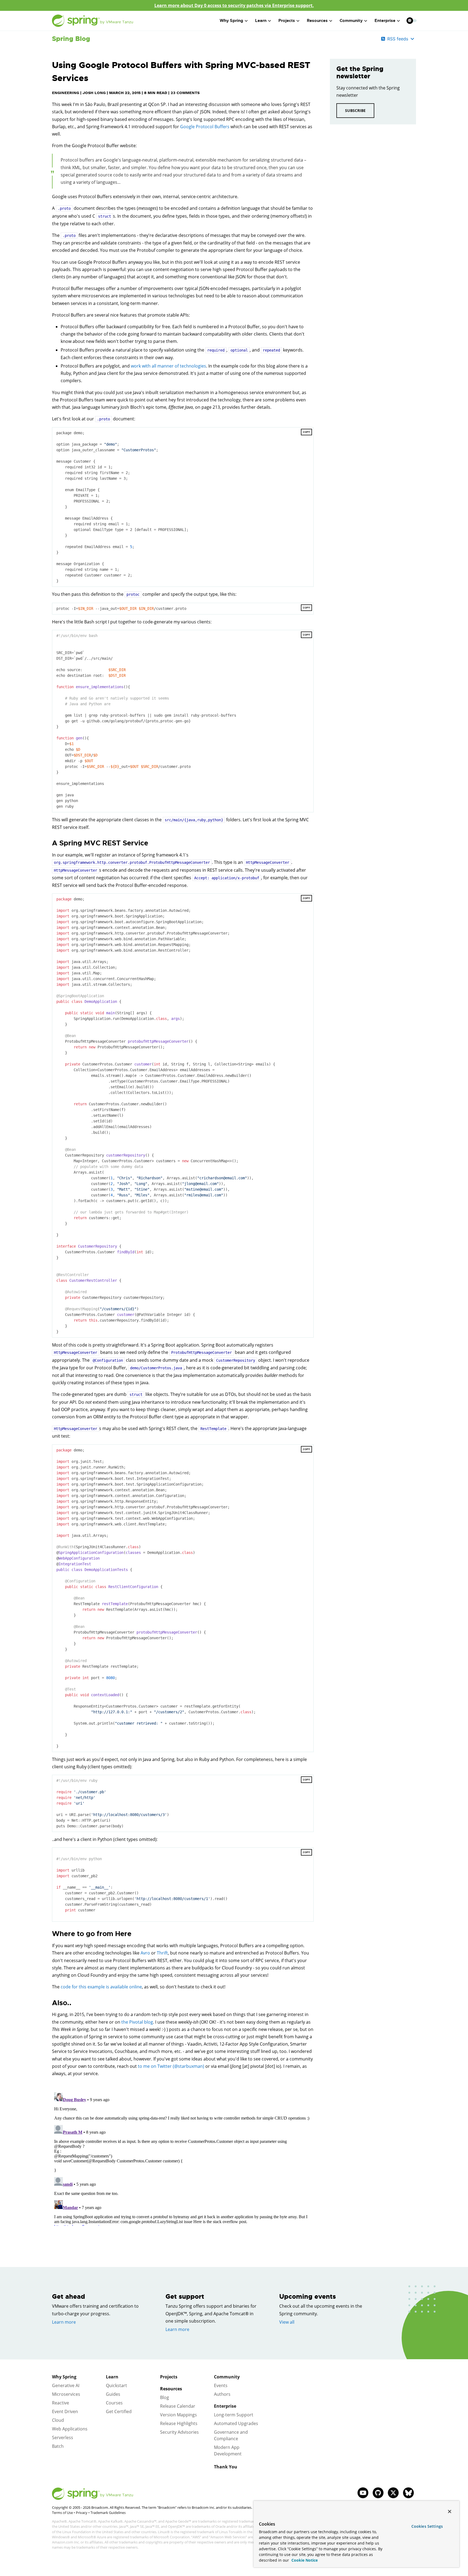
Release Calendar (178, 2406)
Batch (58, 2446)
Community (227, 2377)
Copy (306, 432)
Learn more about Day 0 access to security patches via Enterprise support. (234, 5)
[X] (393, 2493)
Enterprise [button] (385, 21)
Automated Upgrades (236, 2423)
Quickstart (116, 2385)
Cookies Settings (427, 2526)
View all (287, 2322)
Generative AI (66, 2385)
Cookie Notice (304, 2560)
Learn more (64, 2322)
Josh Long (94, 93)
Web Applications (70, 2429)
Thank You (226, 2467)
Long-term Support (234, 2415)
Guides (113, 2394)
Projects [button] (287, 21)
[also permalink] (49, 2003)
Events (221, 2385)
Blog (165, 2397)
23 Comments (185, 93)
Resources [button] (317, 21)
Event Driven (65, 2411)
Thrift (162, 1953)
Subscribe (355, 110)
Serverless (63, 2437)
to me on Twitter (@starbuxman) (171, 2066)
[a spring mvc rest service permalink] (49, 843)
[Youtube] (363, 2493)
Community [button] (351, 21)
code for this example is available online (101, 1987)
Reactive (61, 2403)
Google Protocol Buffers (205, 127)
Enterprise (225, 2406)
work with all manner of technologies (168, 366)
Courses (114, 2403)
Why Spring (64, 2377)
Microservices (66, 2394)
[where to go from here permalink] (49, 1934)
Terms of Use (62, 2513)
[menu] (412, 21)
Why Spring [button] (231, 21)
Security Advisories (179, 2432)
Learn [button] (261, 21)
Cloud (58, 2420)
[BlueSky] (408, 2493)
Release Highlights (179, 2423)
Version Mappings (178, 2415)
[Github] (378, 2493)
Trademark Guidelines (108, 2513)
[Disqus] (183, 2158)
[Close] (450, 2511)
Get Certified (119, 2411)
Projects (169, 2377)
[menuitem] (410, 20)
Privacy (82, 2513)
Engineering (66, 93)
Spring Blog (71, 39)
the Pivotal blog (137, 2022)
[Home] (93, 21)
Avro (145, 1953)
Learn (112, 2377)
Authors (222, 2394)
